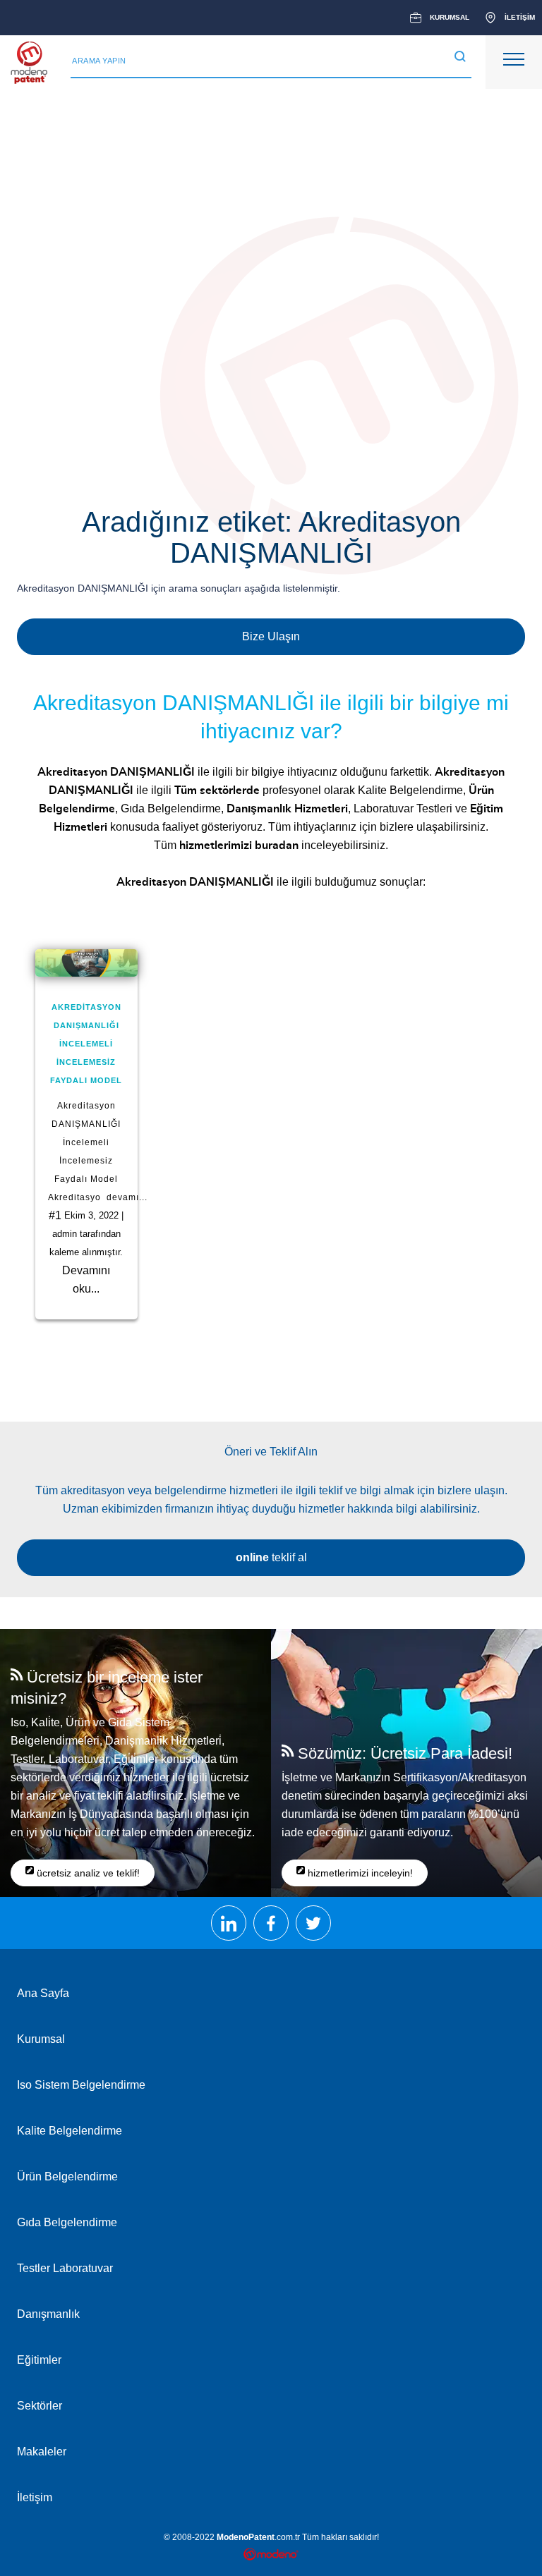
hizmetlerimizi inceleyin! (359, 1873)
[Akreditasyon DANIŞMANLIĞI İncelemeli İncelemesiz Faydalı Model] (86, 963)
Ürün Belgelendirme (67, 2177)
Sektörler (40, 2406)
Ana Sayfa (43, 1993)
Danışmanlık (48, 2314)
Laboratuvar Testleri (403, 808)
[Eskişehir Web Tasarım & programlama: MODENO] (271, 2556)
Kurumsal (41, 2039)
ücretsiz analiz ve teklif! (87, 1873)
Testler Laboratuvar (65, 2268)
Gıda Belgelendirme (171, 808)
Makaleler (42, 2452)
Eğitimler (39, 2360)
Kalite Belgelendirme (410, 790)
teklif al (271, 1557)
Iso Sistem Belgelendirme (81, 2085)
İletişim (35, 2497)
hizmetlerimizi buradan (239, 846)
